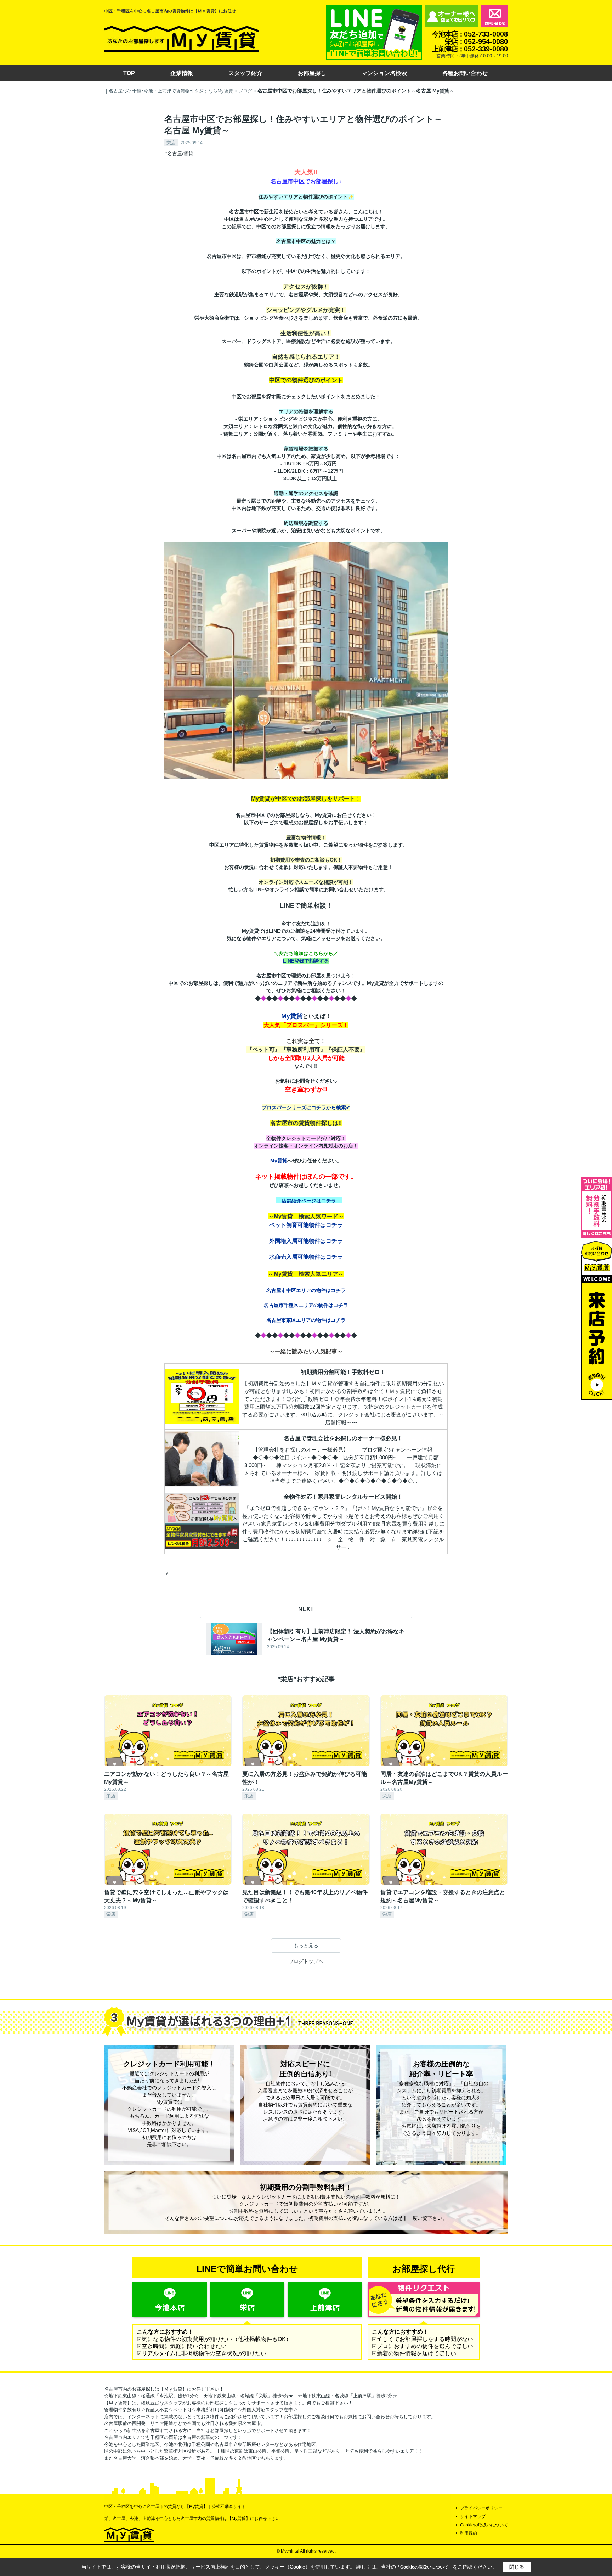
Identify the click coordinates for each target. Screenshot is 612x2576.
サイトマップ (473, 2516)
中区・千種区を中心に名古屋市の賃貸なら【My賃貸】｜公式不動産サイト (175, 2507)
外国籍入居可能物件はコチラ (306, 1241)
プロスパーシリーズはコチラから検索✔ (306, 1107)
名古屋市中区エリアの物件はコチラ (306, 1290)
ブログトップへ (306, 1961)
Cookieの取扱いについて (484, 2525)
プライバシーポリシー (481, 2508)
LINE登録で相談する (306, 961)
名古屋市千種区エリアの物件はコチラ (306, 1305)
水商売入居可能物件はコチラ (306, 1257)
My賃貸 (292, 1016)
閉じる (517, 2567)
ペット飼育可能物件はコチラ (306, 1225)
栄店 (171, 143)
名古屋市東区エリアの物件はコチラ (306, 1320)
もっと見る (306, 1946)
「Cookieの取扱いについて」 (424, 2567)
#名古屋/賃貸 (179, 153)
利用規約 (469, 2533)
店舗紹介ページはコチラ (309, 1201)
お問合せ (494, 16)
